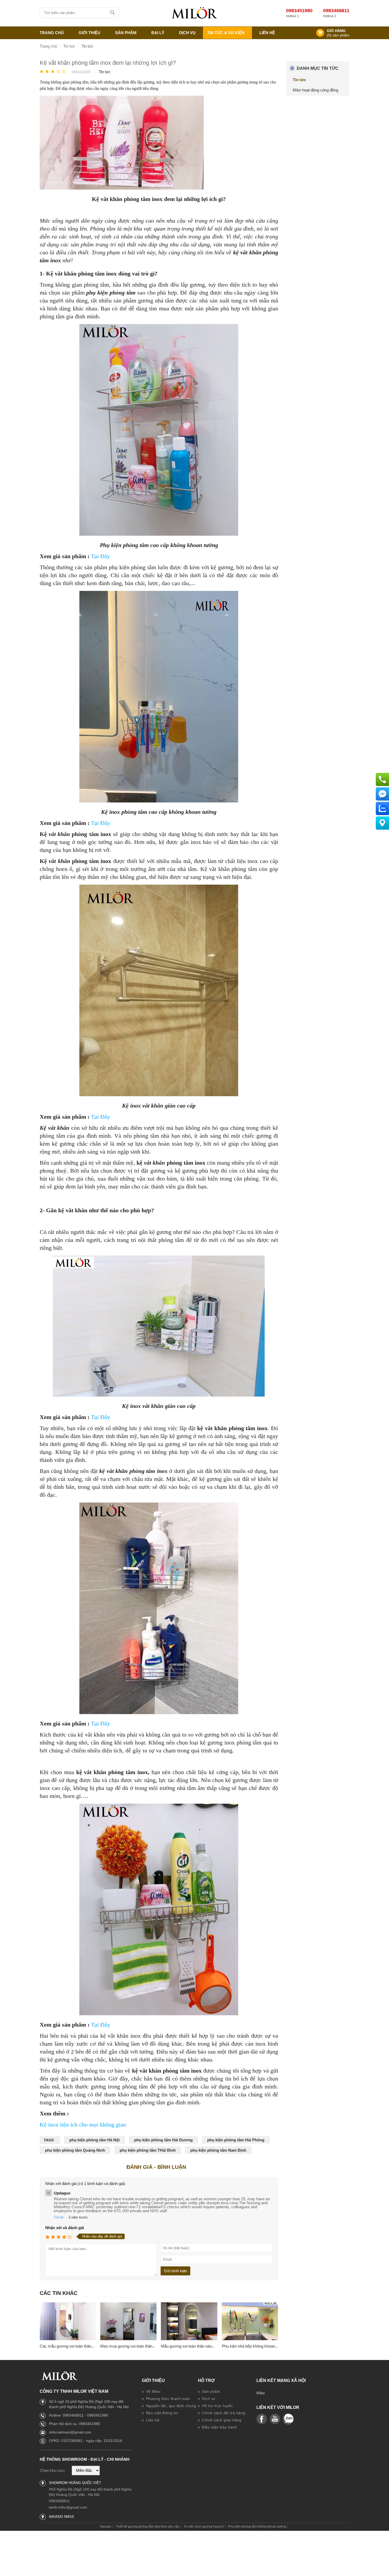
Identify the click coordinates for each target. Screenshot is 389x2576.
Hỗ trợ (206, 2381)
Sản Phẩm (126, 33)
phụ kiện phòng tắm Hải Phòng (236, 2140)
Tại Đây (101, 556)
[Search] (113, 13)
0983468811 (336, 11)
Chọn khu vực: (53, 2470)
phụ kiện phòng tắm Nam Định (218, 2150)
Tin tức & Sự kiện (226, 33)
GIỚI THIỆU (89, 33)
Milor (261, 2393)
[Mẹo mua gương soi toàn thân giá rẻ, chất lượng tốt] (128, 2322)
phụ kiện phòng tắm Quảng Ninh (75, 2150)
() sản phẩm (338, 35)
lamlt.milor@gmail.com (68, 2507)
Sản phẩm (211, 2391)
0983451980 (299, 11)
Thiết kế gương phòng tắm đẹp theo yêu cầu (148, 2527)
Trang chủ (52, 33)
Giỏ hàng (336, 31)
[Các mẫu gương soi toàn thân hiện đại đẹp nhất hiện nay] (68, 2322)
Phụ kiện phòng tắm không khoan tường (257, 2527)
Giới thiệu (153, 2381)
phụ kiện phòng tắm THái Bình (148, 2150)
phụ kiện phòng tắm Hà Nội (94, 2140)
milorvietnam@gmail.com (70, 2432)
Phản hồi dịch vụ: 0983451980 (74, 2424)
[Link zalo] (288, 2419)
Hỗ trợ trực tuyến (217, 2406)
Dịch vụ (187, 33)
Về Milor (153, 2391)
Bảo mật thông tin (161, 2413)
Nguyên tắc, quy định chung (171, 2406)
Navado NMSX (62, 2517)
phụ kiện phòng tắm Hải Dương (163, 2140)
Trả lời (59, 2217)
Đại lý (158, 33)
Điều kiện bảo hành (219, 2427)
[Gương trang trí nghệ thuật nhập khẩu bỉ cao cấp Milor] (195, 13)
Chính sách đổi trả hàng (223, 2413)
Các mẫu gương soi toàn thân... (67, 2346)
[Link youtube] (262, 2419)
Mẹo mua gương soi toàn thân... (128, 2346)
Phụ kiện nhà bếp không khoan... (250, 2346)
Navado (106, 2527)
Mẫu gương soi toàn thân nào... (188, 2346)
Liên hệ (267, 33)
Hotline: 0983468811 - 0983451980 (79, 2415)
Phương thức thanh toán (167, 2399)
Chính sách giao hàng (221, 2420)
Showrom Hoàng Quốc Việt (75, 2483)
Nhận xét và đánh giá (65, 2228)
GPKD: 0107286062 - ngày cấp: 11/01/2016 (86, 2441)
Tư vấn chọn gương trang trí (204, 2527)
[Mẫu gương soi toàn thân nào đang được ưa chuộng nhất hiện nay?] (189, 2322)
